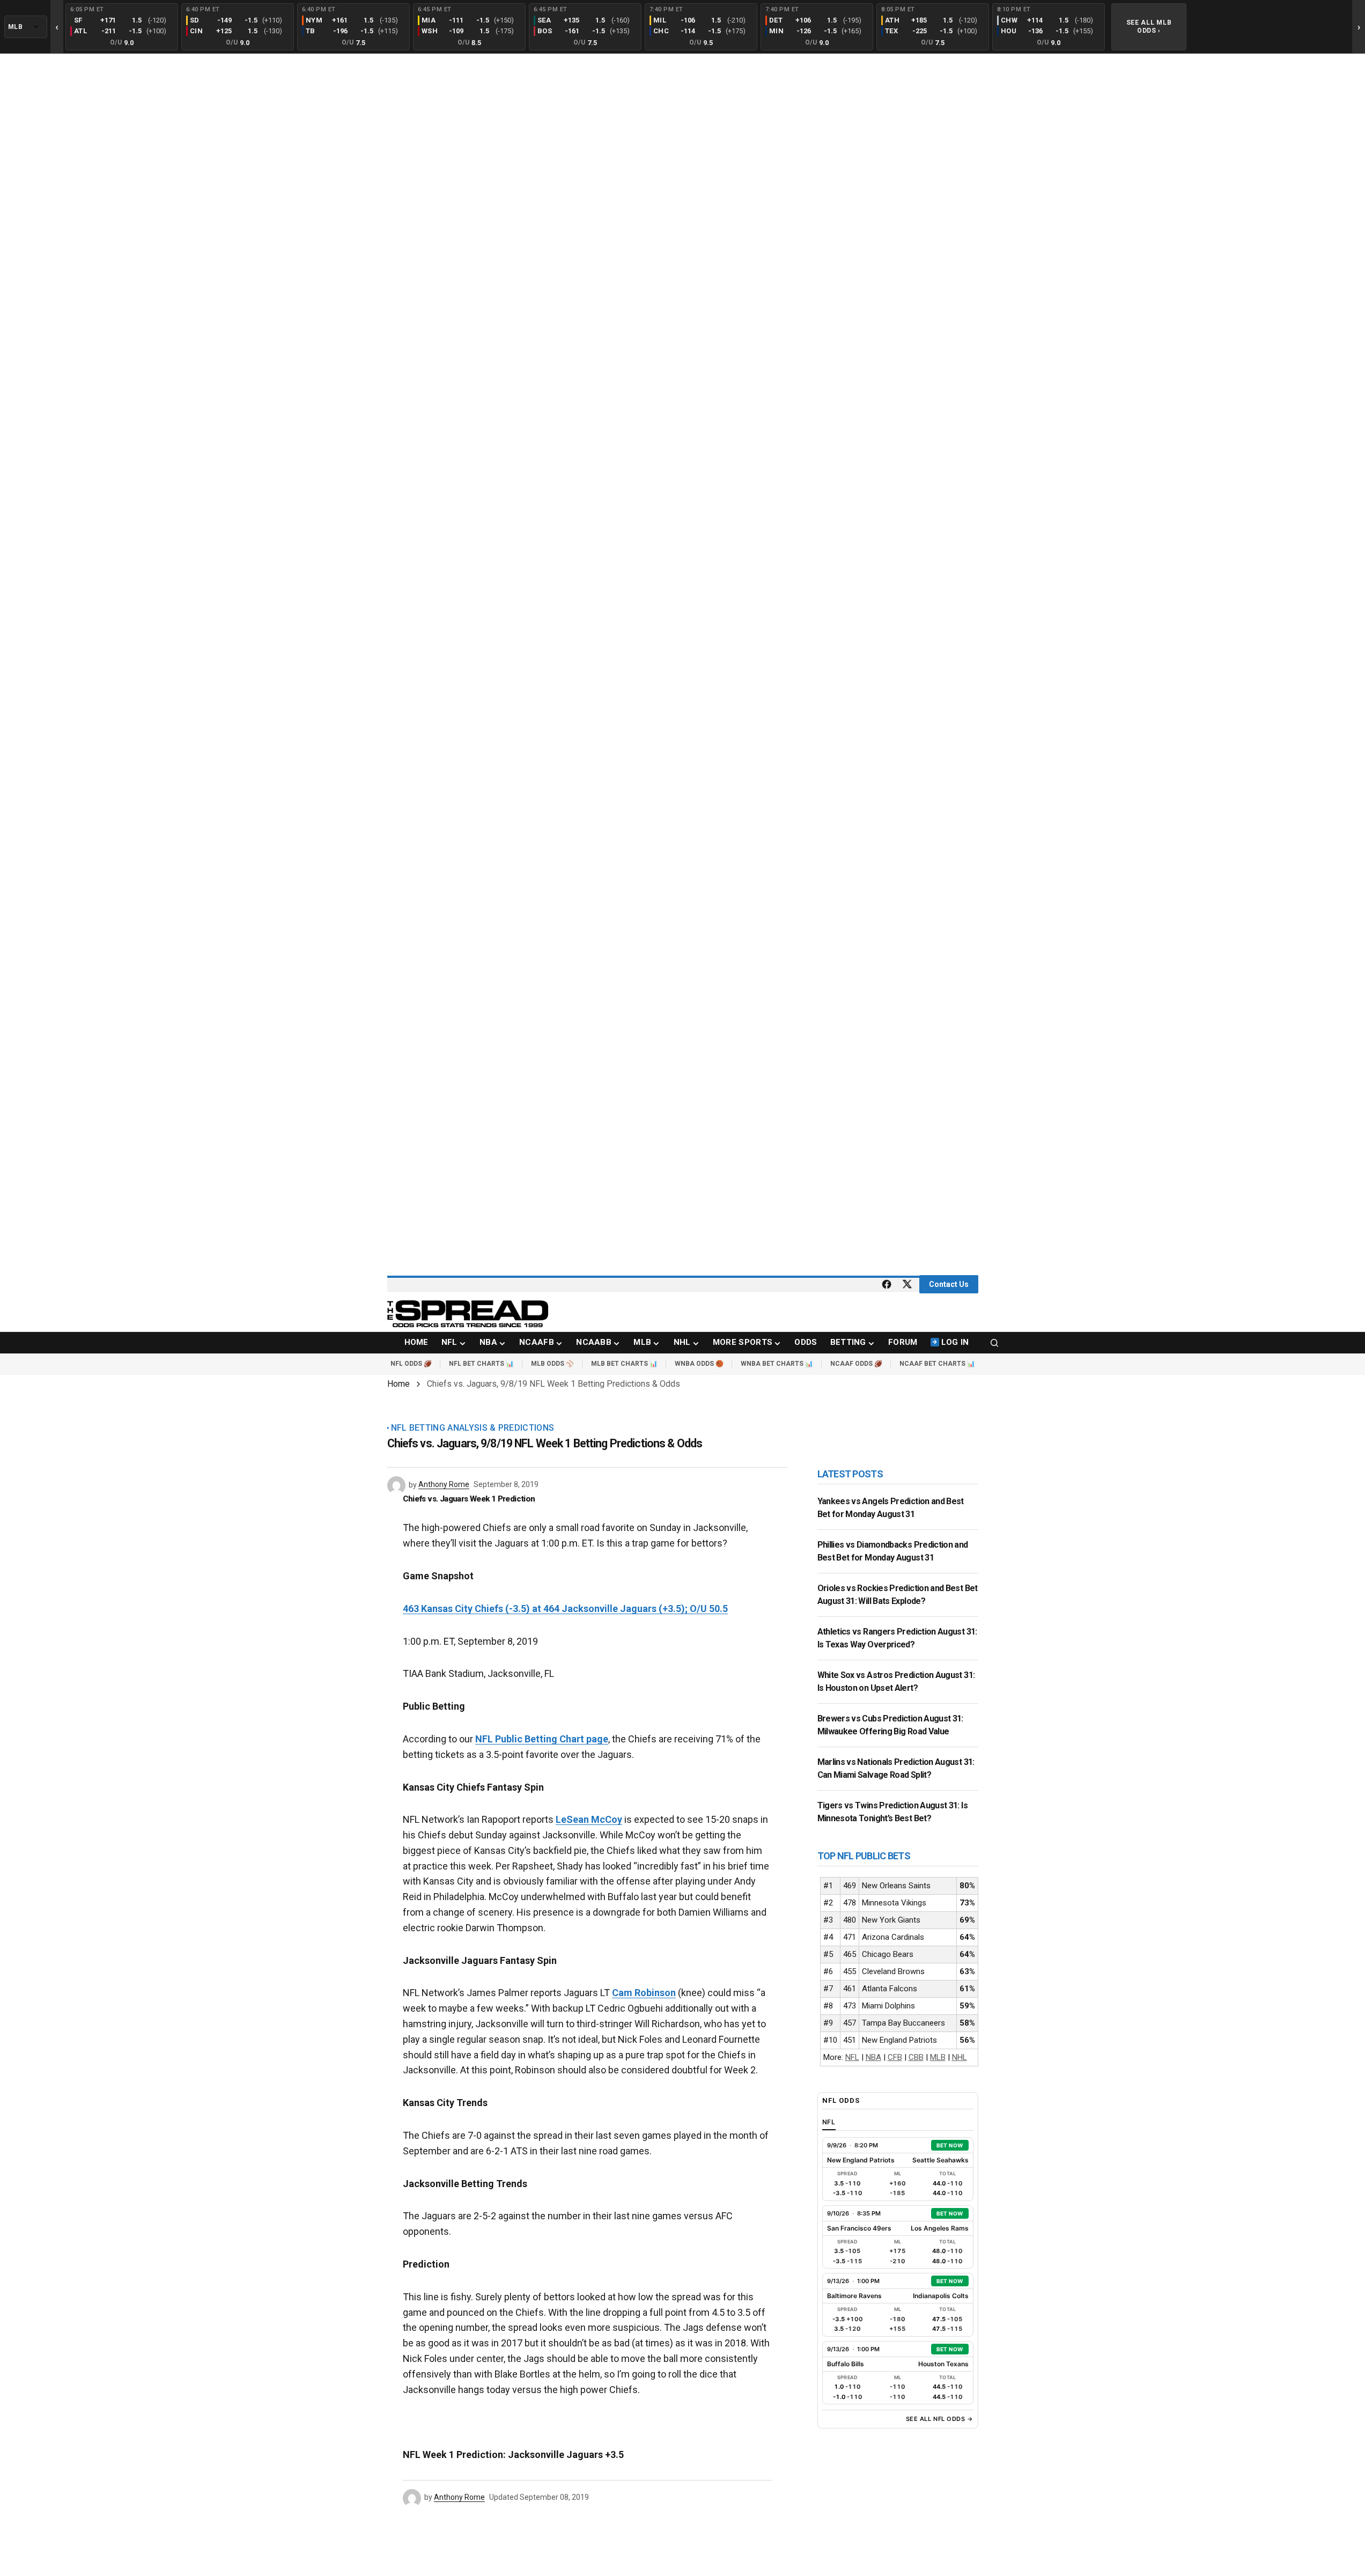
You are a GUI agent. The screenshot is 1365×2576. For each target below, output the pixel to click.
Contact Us (949, 1284)
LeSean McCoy (589, 1819)
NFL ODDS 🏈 (411, 1364)
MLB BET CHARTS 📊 (624, 1364)
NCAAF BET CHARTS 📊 (937, 1364)
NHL (960, 2057)
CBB (916, 2057)
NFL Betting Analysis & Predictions (473, 1428)
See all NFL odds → (940, 2419)
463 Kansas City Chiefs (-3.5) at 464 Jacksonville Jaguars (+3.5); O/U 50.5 (565, 1609)
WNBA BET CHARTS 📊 (777, 1364)
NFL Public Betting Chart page (542, 1739)
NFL (852, 2057)
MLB (938, 2057)
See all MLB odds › (1149, 26)
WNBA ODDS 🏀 (699, 1364)
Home (399, 1384)
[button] (994, 1343)
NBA (873, 2057)
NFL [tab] (829, 2122)
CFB (895, 2057)
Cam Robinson (644, 1993)
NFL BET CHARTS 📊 (481, 1364)
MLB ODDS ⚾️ (552, 1364)
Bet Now (950, 2145)
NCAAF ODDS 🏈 (856, 1364)
